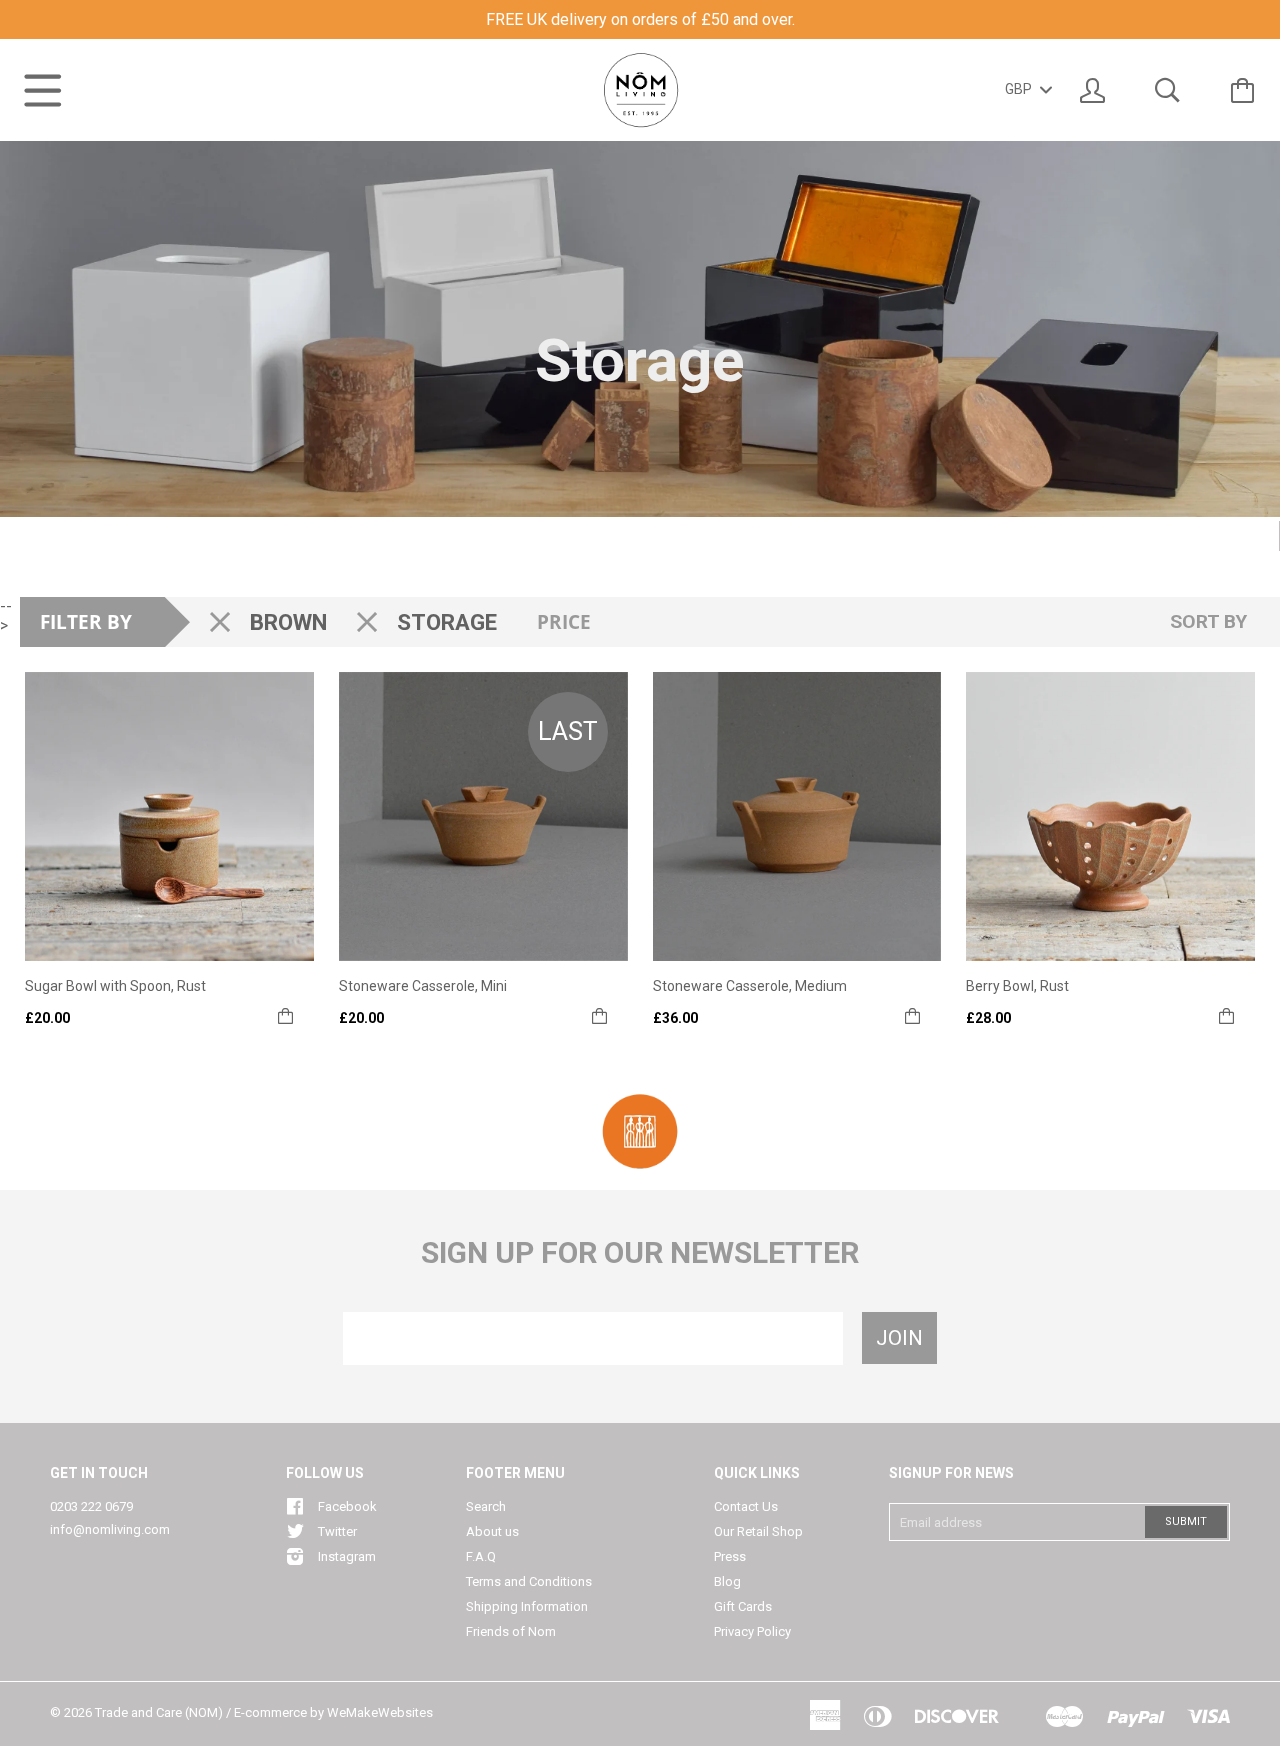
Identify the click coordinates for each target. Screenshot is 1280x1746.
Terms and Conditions (529, 1581)
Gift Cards (743, 1606)
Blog (727, 1581)
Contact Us (746, 1506)
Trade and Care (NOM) (159, 1712)
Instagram (347, 1556)
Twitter (337, 1531)
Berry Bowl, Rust (1017, 986)
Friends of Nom (511, 1631)
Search (486, 1506)
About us (492, 1531)
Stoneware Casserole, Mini (423, 986)
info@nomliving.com (110, 1529)
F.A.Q (481, 1556)
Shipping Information (527, 1606)
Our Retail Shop (758, 1531)
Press (730, 1556)
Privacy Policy (752, 1631)
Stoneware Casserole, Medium (750, 986)
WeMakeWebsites (380, 1712)
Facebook (347, 1506)
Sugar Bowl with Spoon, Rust (115, 986)
